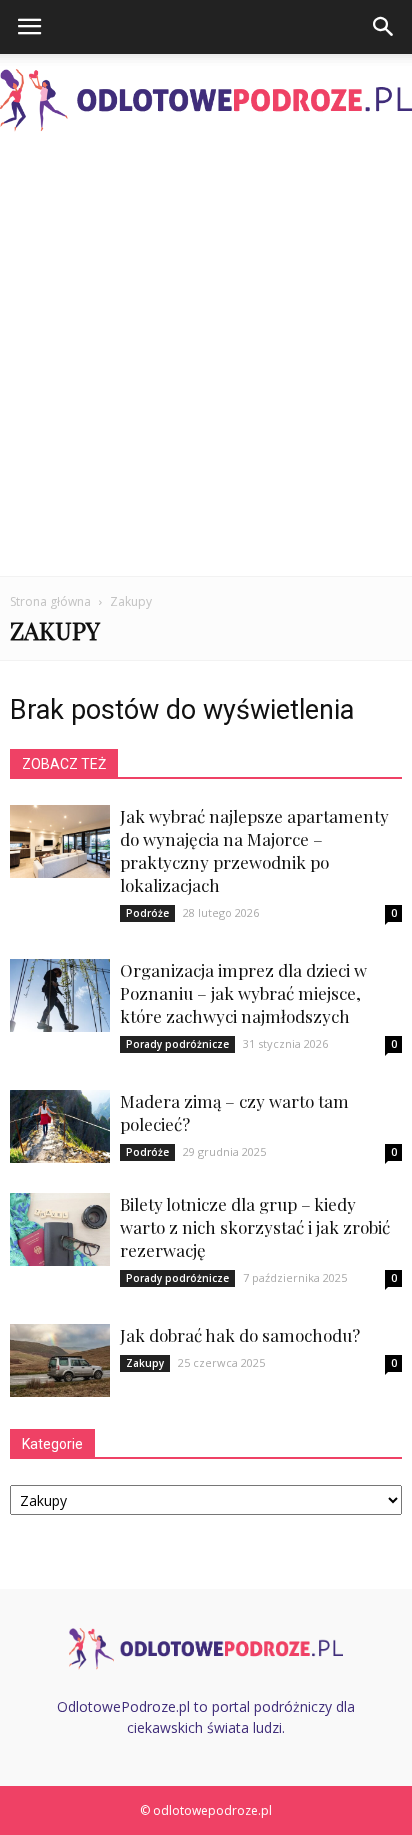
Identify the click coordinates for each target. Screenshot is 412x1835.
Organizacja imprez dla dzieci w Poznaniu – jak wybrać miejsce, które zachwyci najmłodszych (243, 993)
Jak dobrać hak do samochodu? (240, 1335)
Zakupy (145, 1363)
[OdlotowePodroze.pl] (206, 100)
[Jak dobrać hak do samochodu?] (60, 1360)
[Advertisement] (206, 360)
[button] (384, 27)
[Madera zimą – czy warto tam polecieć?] (60, 1126)
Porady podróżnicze (177, 1044)
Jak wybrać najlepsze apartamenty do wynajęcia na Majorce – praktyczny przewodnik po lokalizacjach (254, 850)
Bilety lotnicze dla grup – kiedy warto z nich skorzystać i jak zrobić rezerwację (255, 1227)
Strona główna (50, 601)
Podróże (147, 913)
